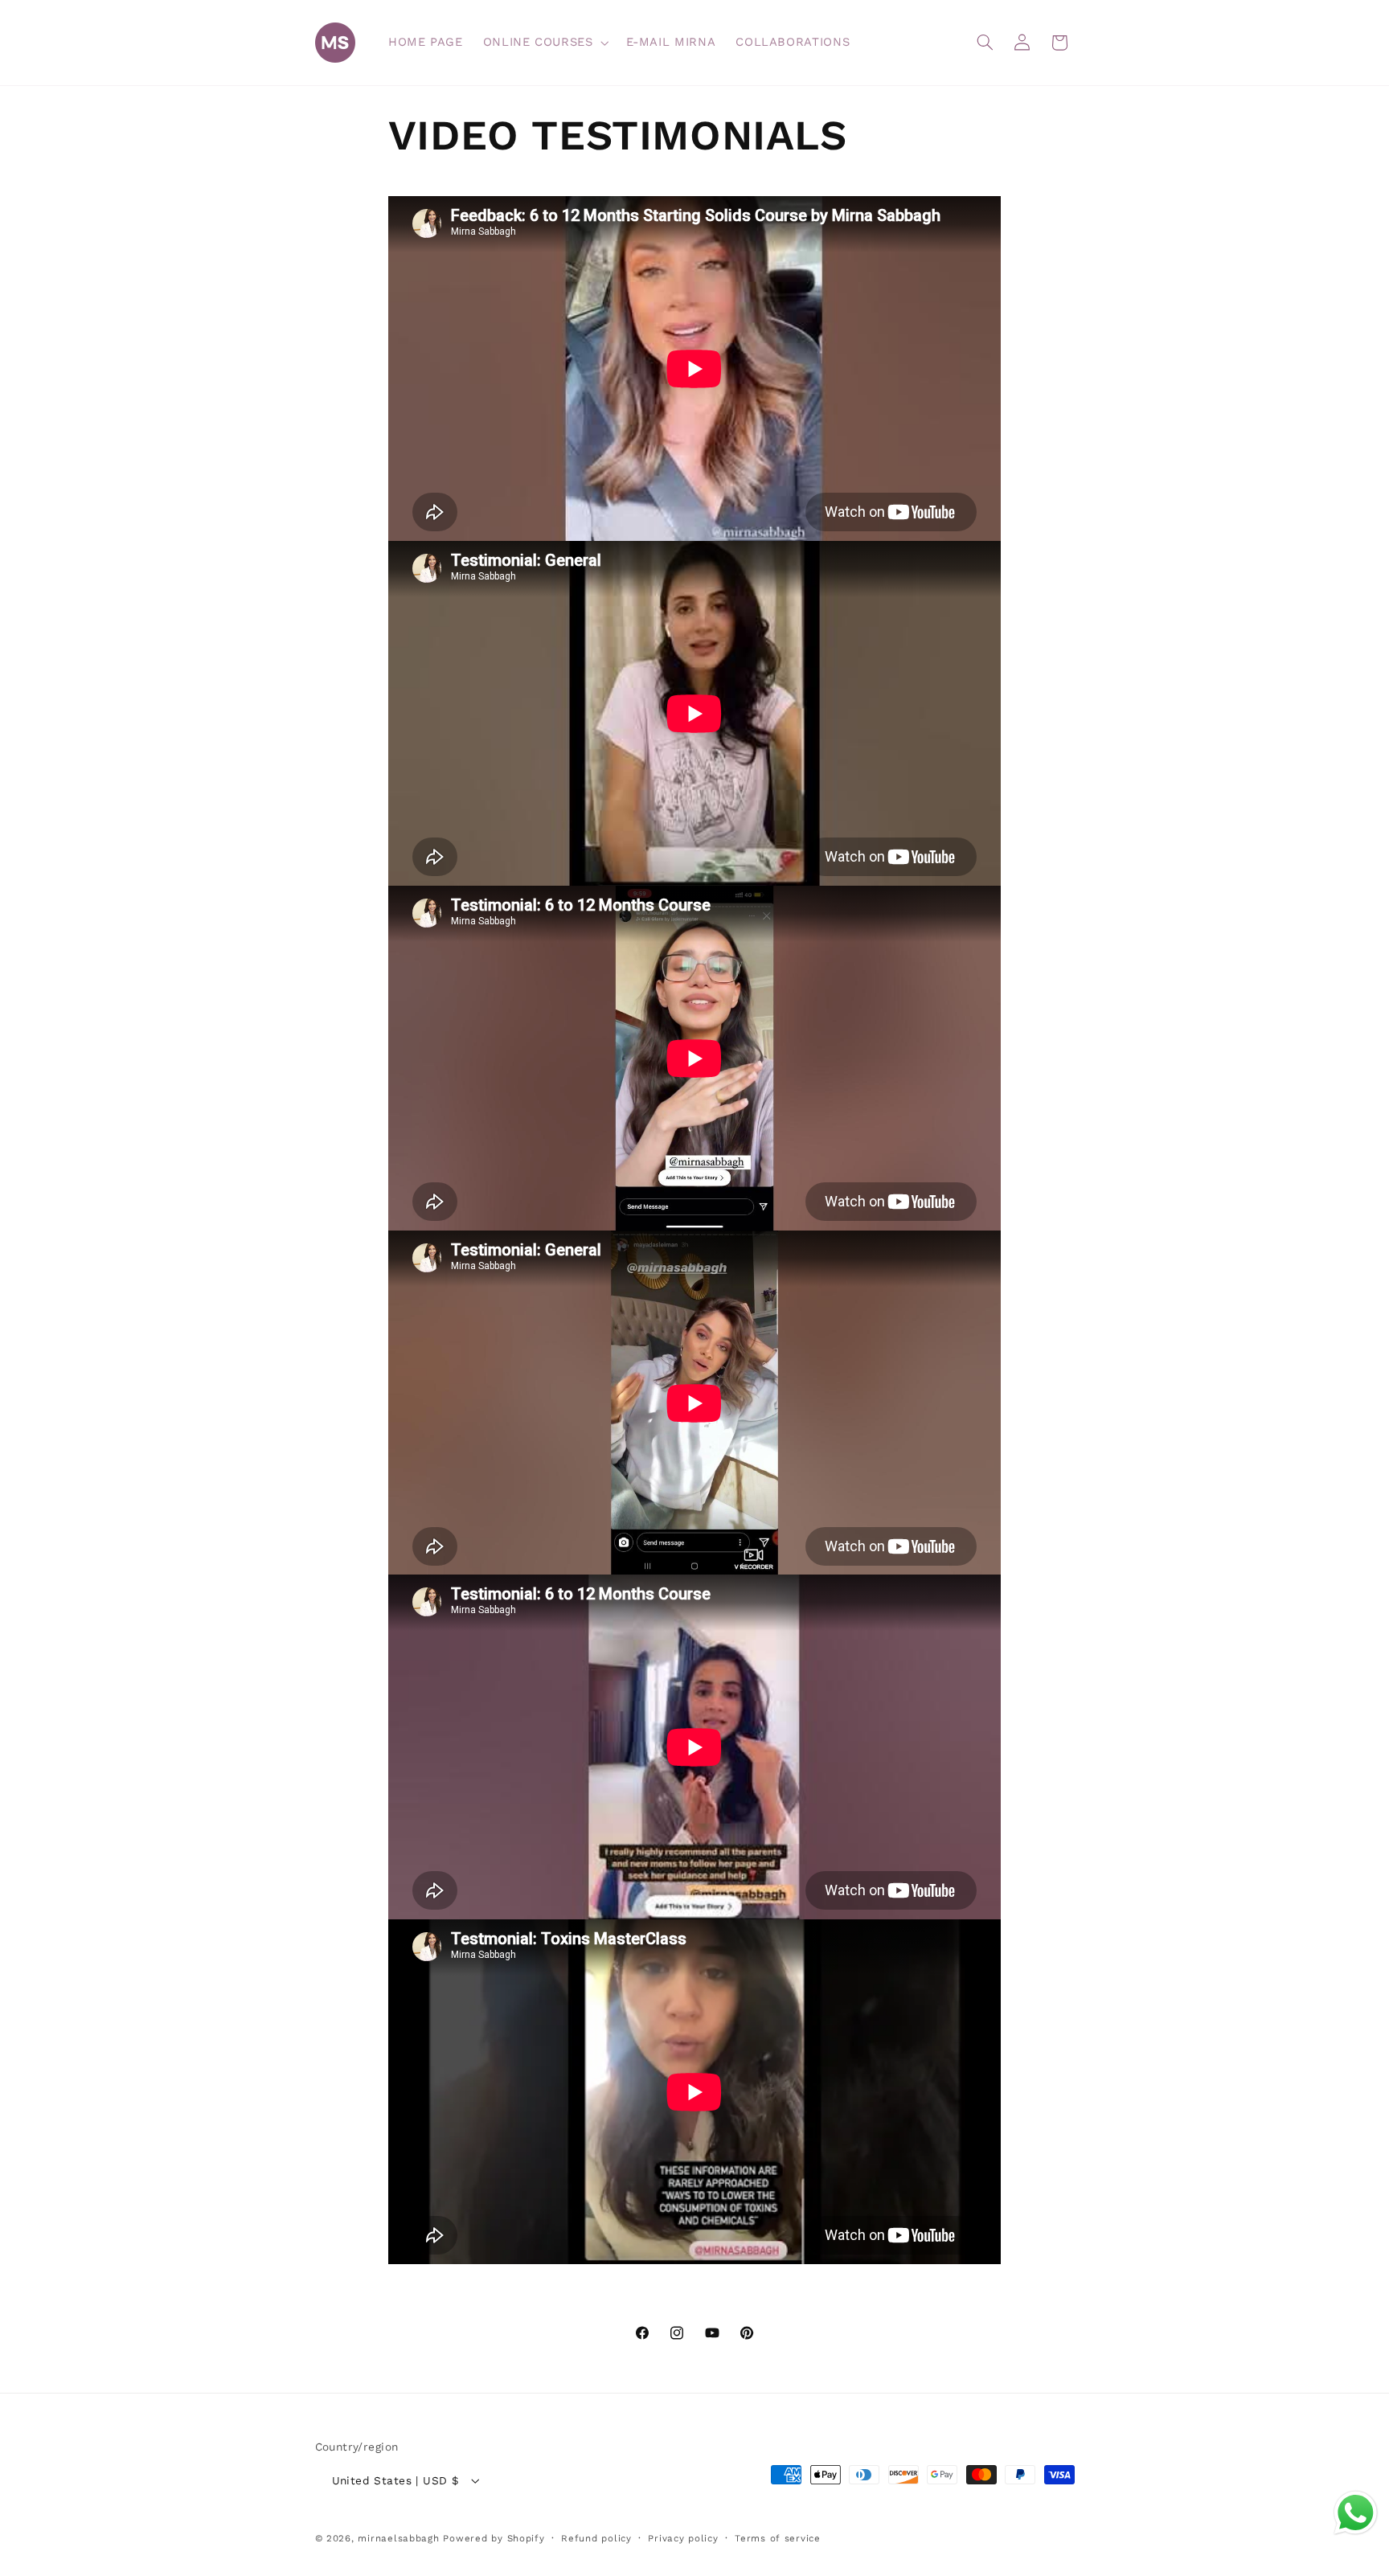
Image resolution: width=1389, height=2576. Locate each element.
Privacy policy (683, 2538)
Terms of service (778, 2538)
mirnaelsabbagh (398, 2538)
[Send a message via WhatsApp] (1356, 2513)
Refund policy (596, 2538)
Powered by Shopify (494, 2538)
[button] (544, 43)
